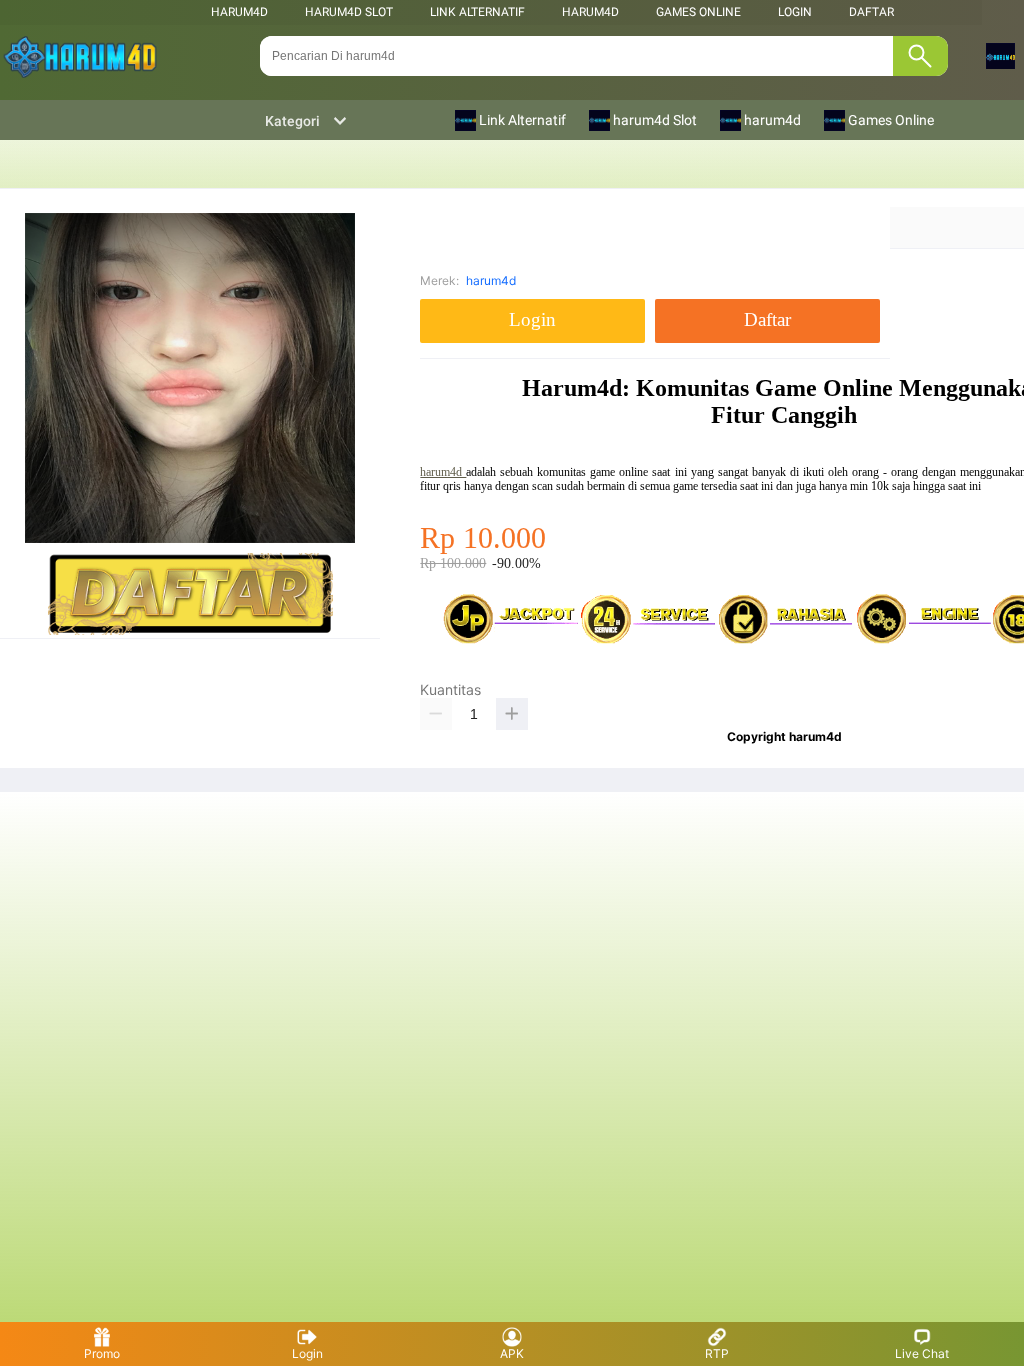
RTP (717, 1353)
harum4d (239, 12)
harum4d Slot (349, 12)
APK (512, 1353)
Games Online (698, 12)
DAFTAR (871, 12)
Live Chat (922, 1353)
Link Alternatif (477, 12)
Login (307, 1353)
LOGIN (795, 12)
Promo (102, 1353)
